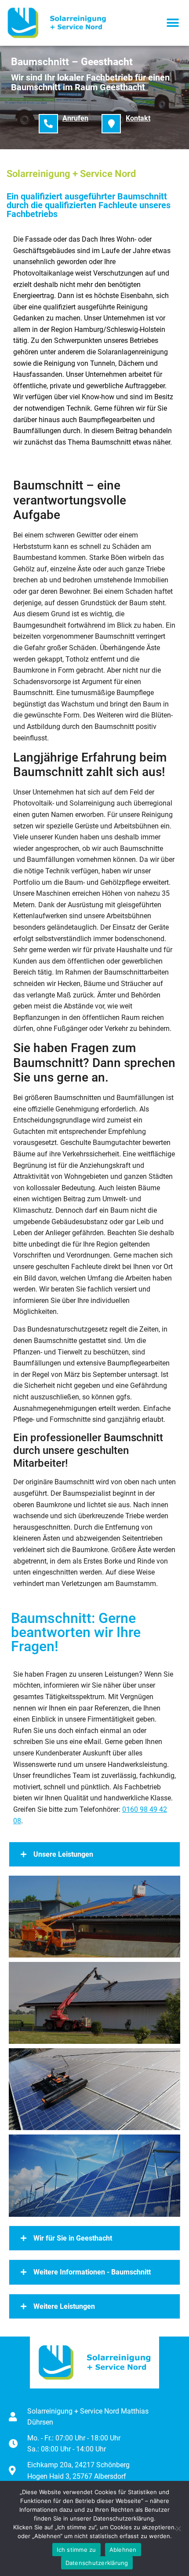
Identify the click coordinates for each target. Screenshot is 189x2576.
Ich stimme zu (76, 2550)
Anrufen (75, 118)
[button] (173, 23)
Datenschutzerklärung (97, 2563)
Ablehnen (123, 2550)
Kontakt (138, 118)
